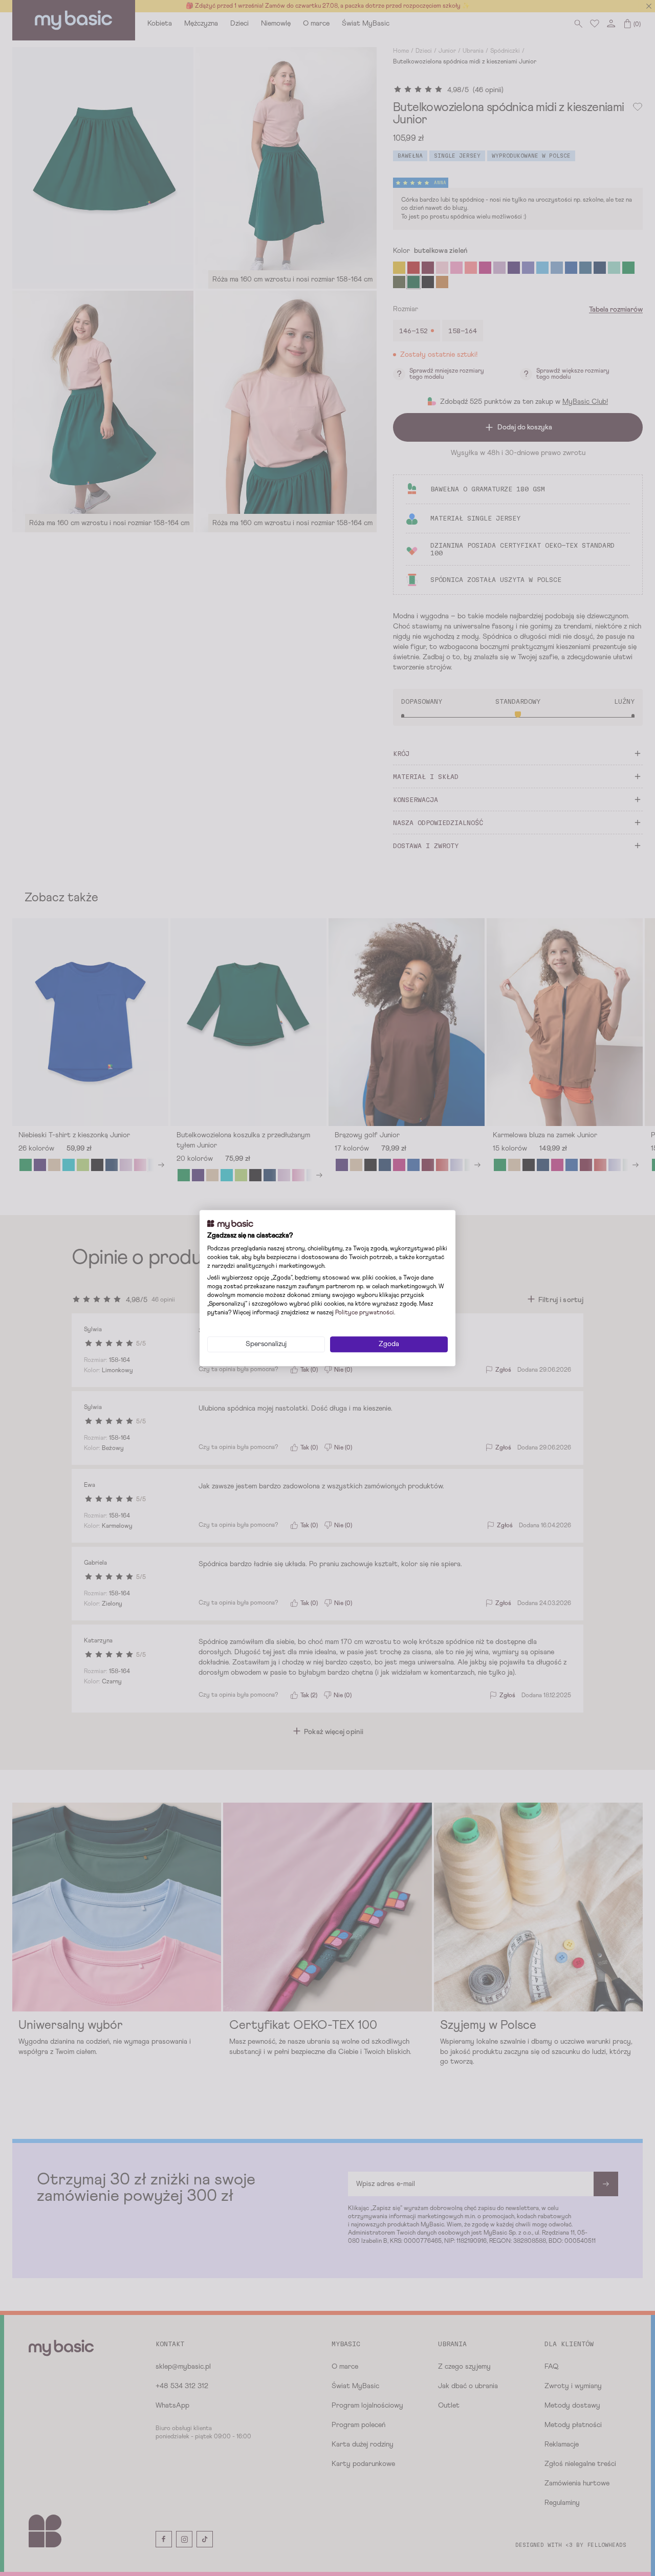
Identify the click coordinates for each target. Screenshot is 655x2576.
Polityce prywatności (365, 1313)
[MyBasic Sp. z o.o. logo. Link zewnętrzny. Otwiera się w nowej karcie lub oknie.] (230, 1224)
